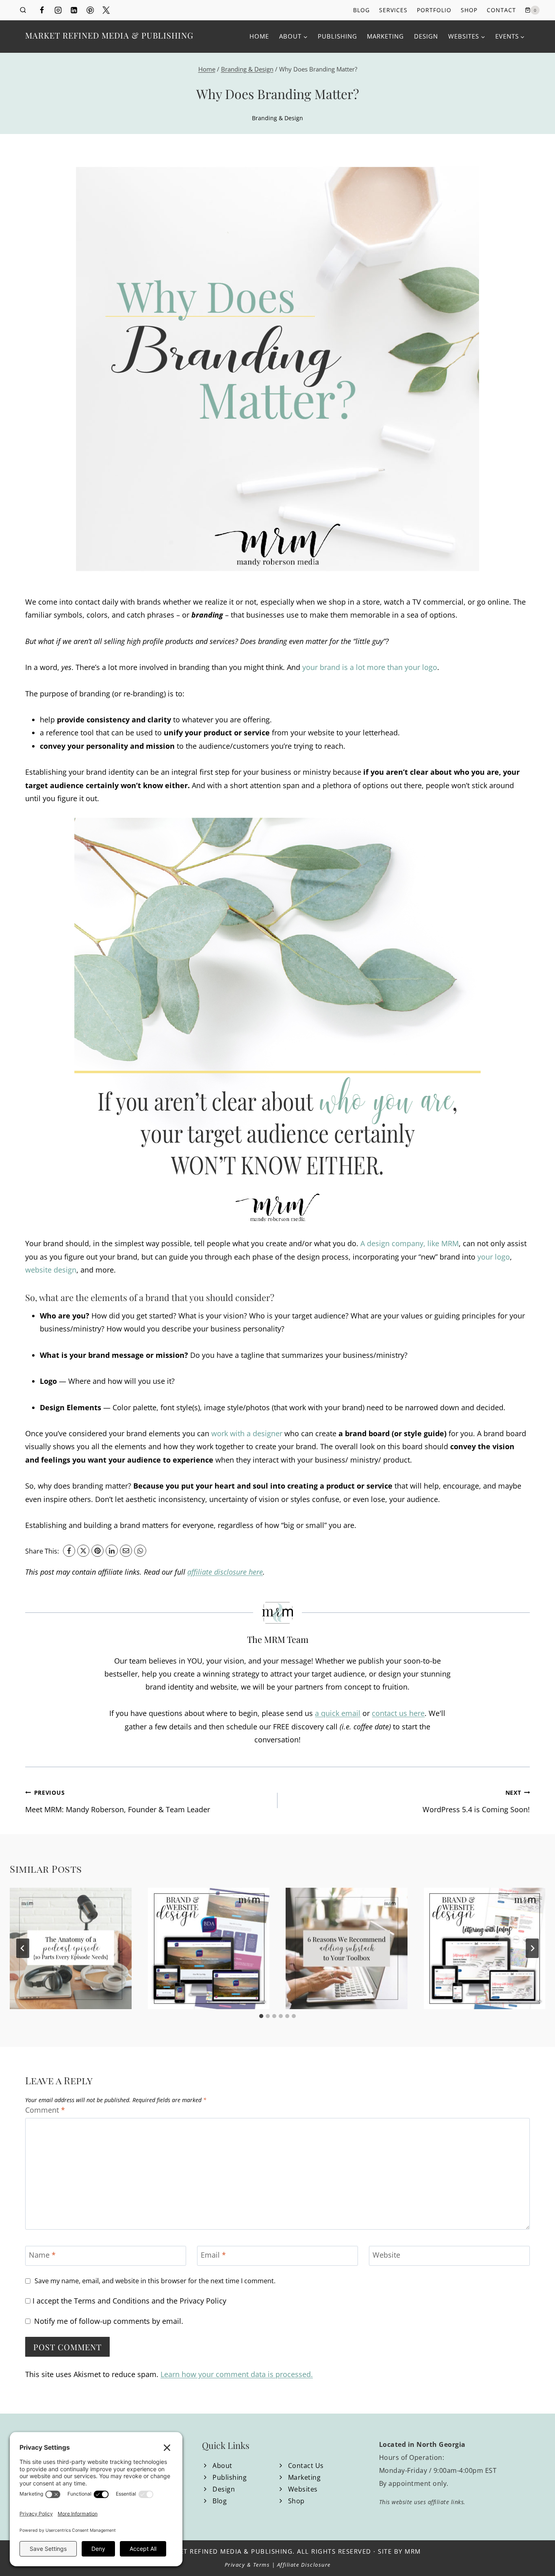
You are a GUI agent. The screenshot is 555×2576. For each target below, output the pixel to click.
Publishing (337, 36)
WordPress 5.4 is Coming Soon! (476, 1801)
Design (426, 36)
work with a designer (247, 1433)
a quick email (338, 1713)
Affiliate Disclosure (304, 2565)
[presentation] (71, 1949)
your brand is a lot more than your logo (370, 667)
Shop (469, 10)
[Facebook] (42, 10)
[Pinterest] (90, 10)
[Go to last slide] (23, 1948)
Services (393, 10)
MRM (413, 2551)
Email (213, 2255)
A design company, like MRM (410, 1243)
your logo (494, 1257)
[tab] (261, 2016)
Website (386, 2255)
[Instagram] (58, 10)
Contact (501, 10)
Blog (361, 10)
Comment (45, 2110)
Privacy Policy (203, 2301)
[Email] (126, 1551)
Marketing (385, 36)
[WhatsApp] (140, 1551)
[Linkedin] (74, 10)
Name (42, 2255)
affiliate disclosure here (225, 1572)
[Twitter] (106, 10)
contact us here (398, 1713)
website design (51, 1270)
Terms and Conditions (112, 2301)
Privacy (235, 2565)
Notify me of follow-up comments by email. (109, 2321)
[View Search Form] (23, 10)
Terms (262, 2565)
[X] (83, 1551)
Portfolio (434, 10)
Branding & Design (277, 118)
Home (259, 36)
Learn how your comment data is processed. (237, 2374)
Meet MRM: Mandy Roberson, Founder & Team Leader (118, 1801)
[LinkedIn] (112, 1551)
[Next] (532, 1948)
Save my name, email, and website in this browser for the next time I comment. (155, 2281)
